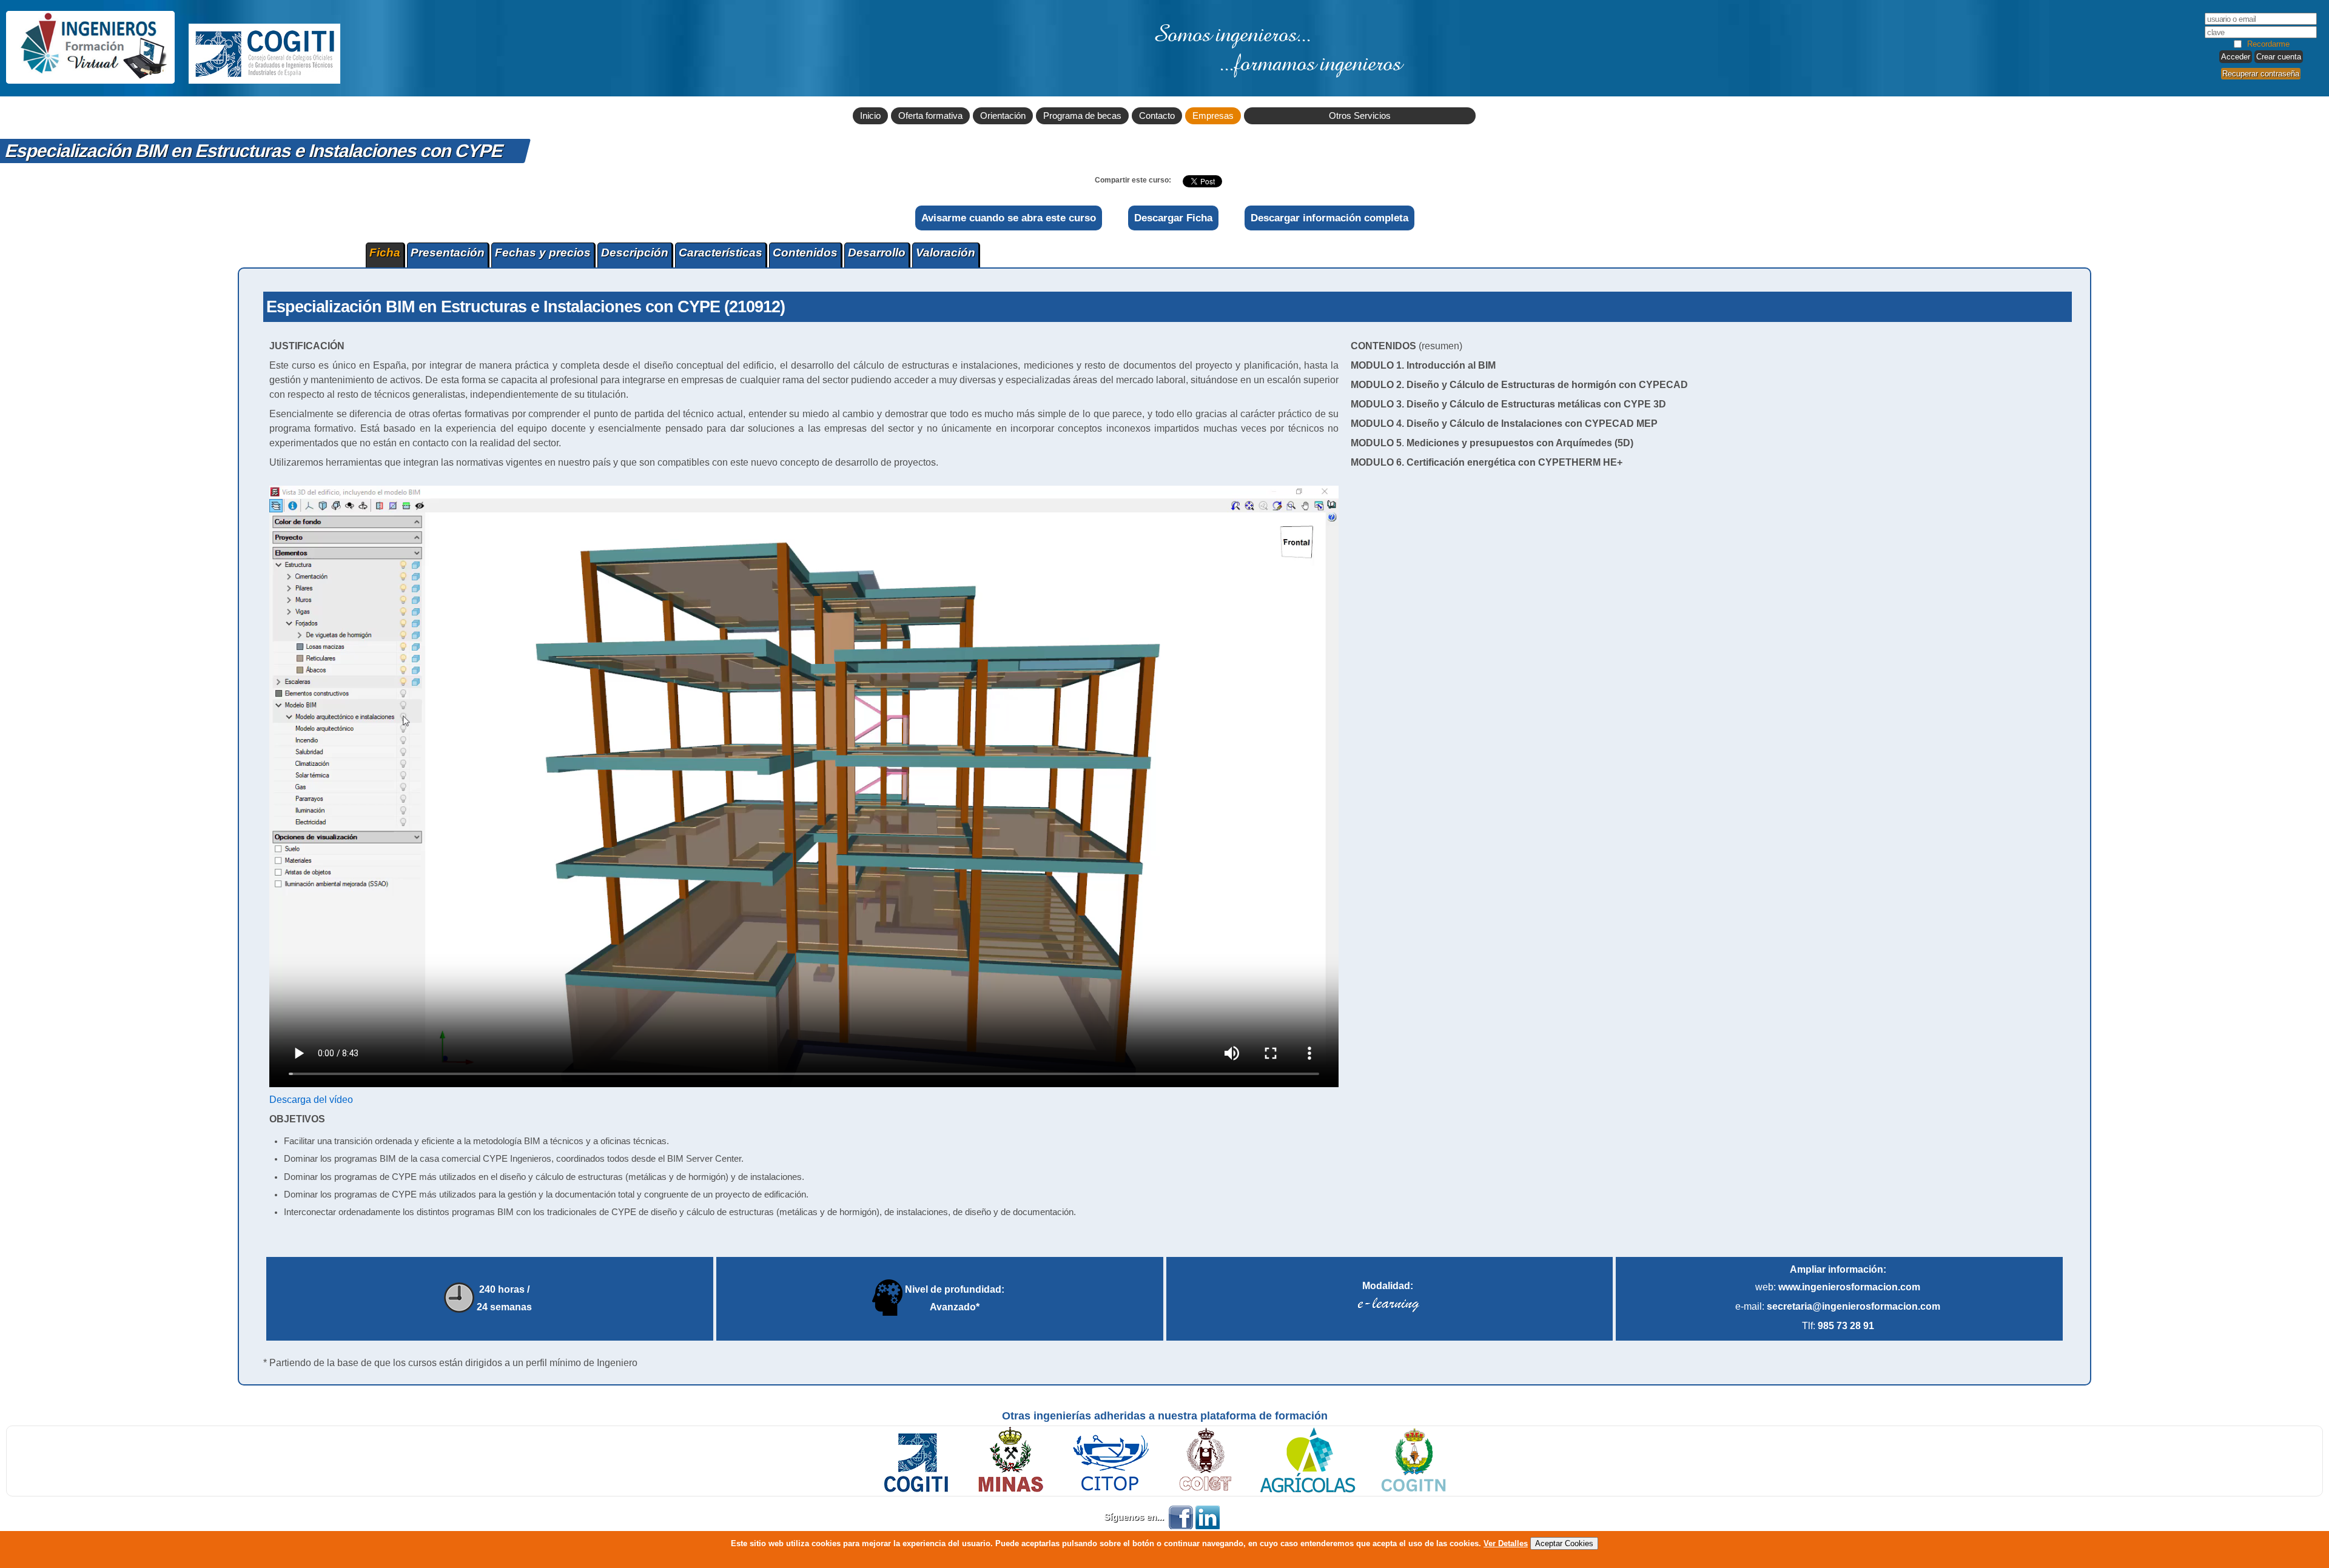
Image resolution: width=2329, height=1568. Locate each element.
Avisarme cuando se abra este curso (1009, 218)
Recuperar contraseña (2261, 74)
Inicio (870, 116)
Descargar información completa (1329, 218)
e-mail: (1838, 1306)
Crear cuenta (2279, 57)
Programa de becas (1082, 116)
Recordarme (2268, 44)
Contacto (1157, 116)
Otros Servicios (1360, 116)
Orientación (1003, 116)
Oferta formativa (930, 116)
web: (1838, 1287)
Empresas (1213, 116)
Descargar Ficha (1173, 218)
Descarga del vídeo (311, 1100)
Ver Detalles (1506, 1543)
